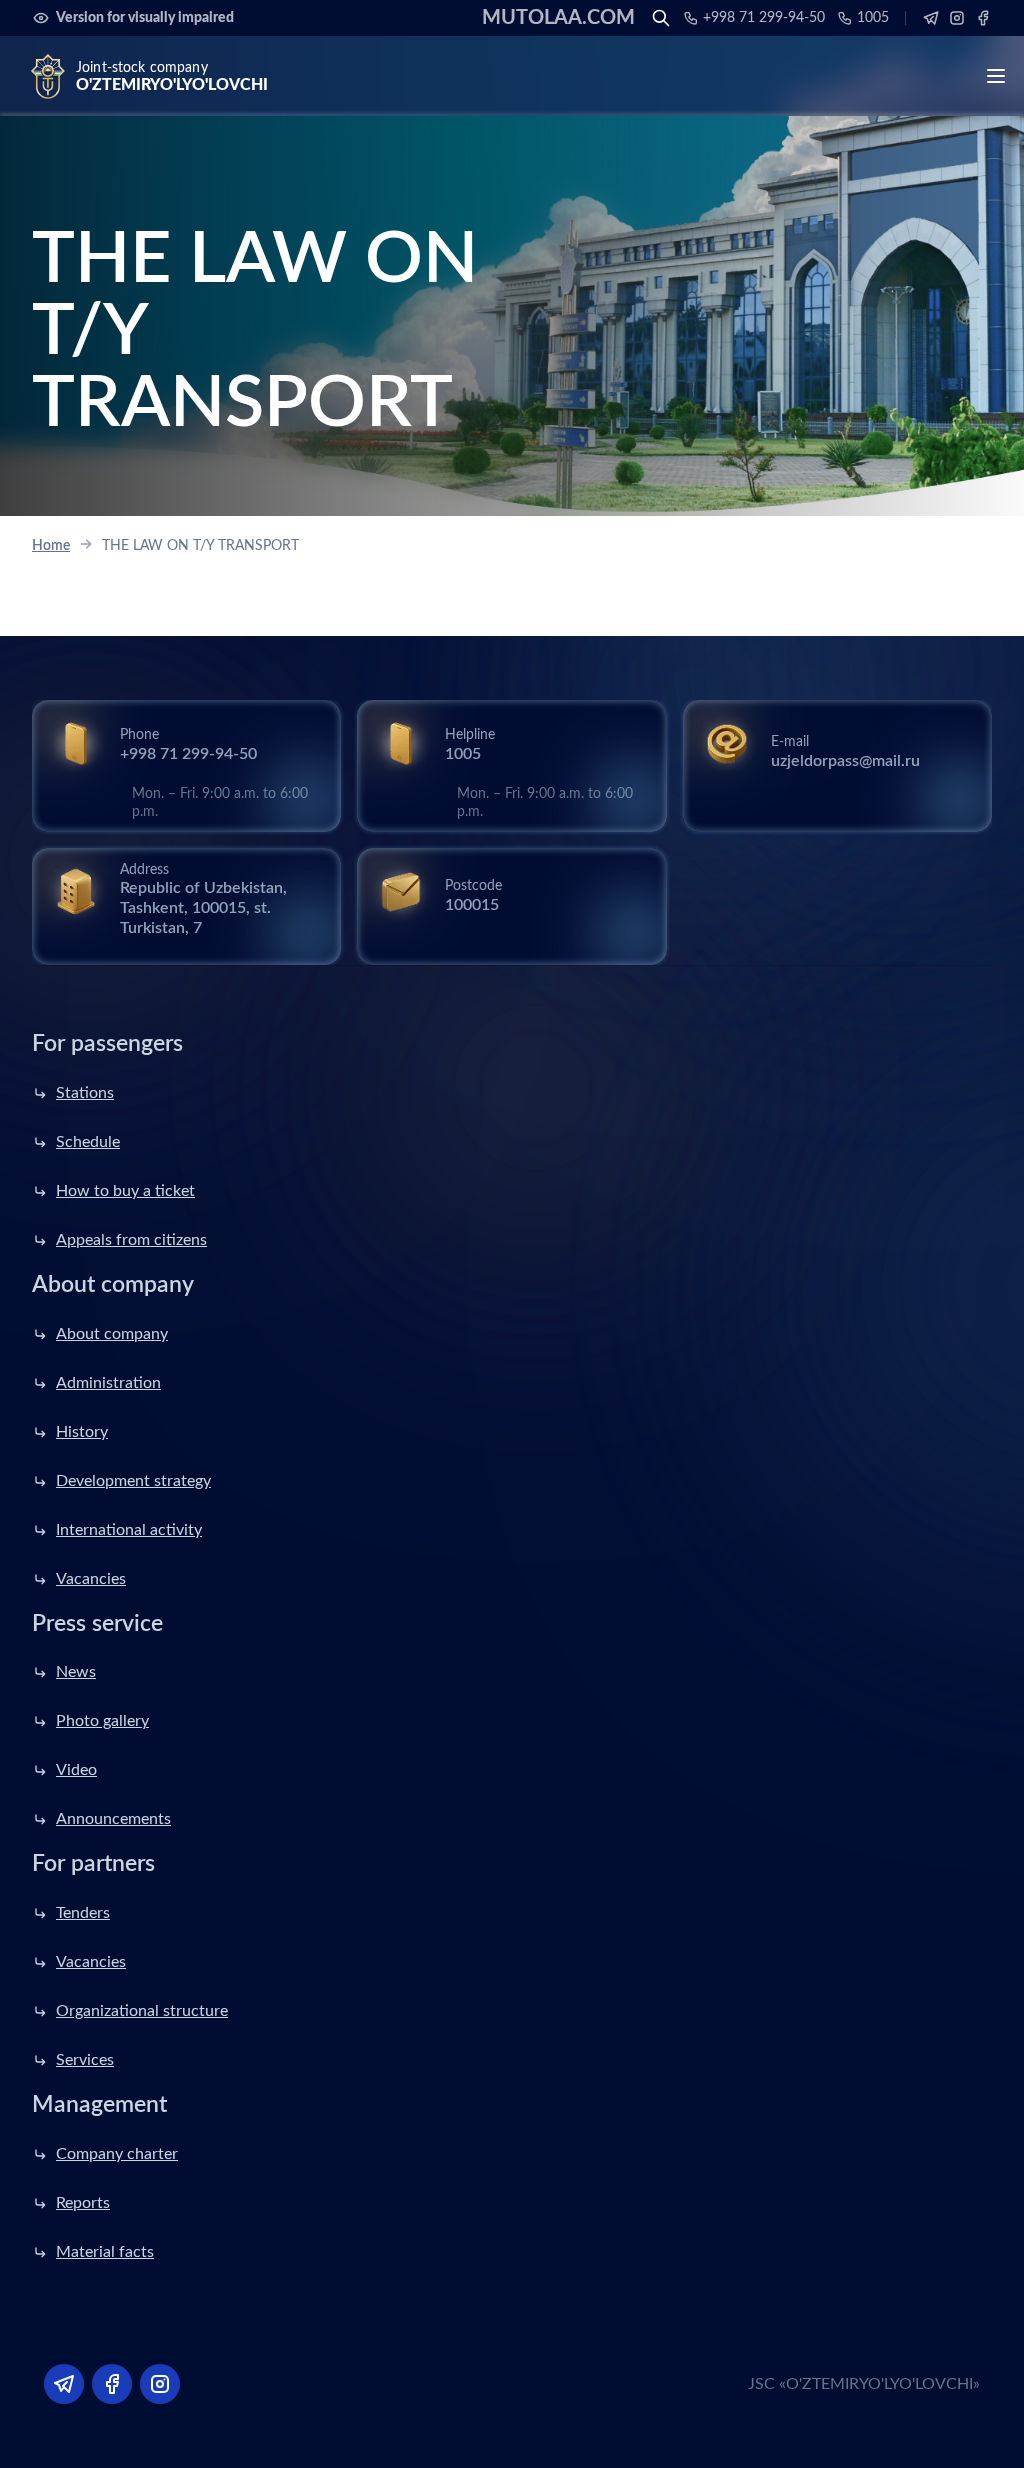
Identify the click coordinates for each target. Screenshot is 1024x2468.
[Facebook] (983, 18)
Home (51, 546)
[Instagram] (957, 18)
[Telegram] (931, 18)
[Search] (661, 18)
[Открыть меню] (996, 76)
